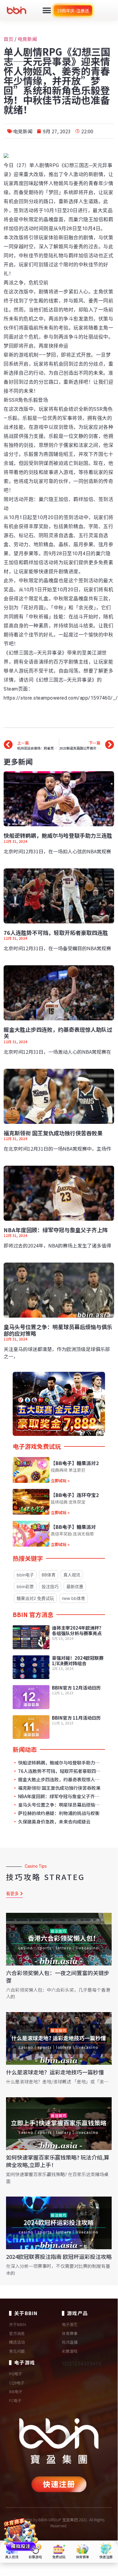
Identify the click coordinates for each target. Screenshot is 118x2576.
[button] (47, 10)
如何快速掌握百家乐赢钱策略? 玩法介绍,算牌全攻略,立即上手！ (58, 2161)
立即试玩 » (60, 1481)
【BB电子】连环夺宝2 (75, 1495)
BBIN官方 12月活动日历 (76, 1688)
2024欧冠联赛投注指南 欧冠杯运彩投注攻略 (59, 2256)
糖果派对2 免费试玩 (35, 1598)
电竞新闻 (27, 39)
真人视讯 (72, 1575)
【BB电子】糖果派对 (73, 1527)
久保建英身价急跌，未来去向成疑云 (54, 1822)
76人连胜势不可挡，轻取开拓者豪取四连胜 (56, 932)
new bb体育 (73, 1598)
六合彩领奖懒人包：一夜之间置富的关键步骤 (58, 1976)
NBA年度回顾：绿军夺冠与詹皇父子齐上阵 (56, 1230)
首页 (8, 39)
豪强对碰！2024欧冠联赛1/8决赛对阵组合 (78, 1661)
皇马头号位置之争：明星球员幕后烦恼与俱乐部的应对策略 (58, 1330)
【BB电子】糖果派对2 (75, 1463)
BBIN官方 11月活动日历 (76, 1718)
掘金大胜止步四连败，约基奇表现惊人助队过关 (58, 1033)
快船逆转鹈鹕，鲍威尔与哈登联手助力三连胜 (58, 835)
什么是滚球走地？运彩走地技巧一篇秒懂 (55, 2072)
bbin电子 (25, 1575)
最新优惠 (75, 1586)
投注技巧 (50, 1586)
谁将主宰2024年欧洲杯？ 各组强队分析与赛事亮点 (78, 1630)
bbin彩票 (25, 1586)
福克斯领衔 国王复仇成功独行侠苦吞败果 (53, 1133)
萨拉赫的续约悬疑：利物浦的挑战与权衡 (58, 1813)
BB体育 (49, 1575)
